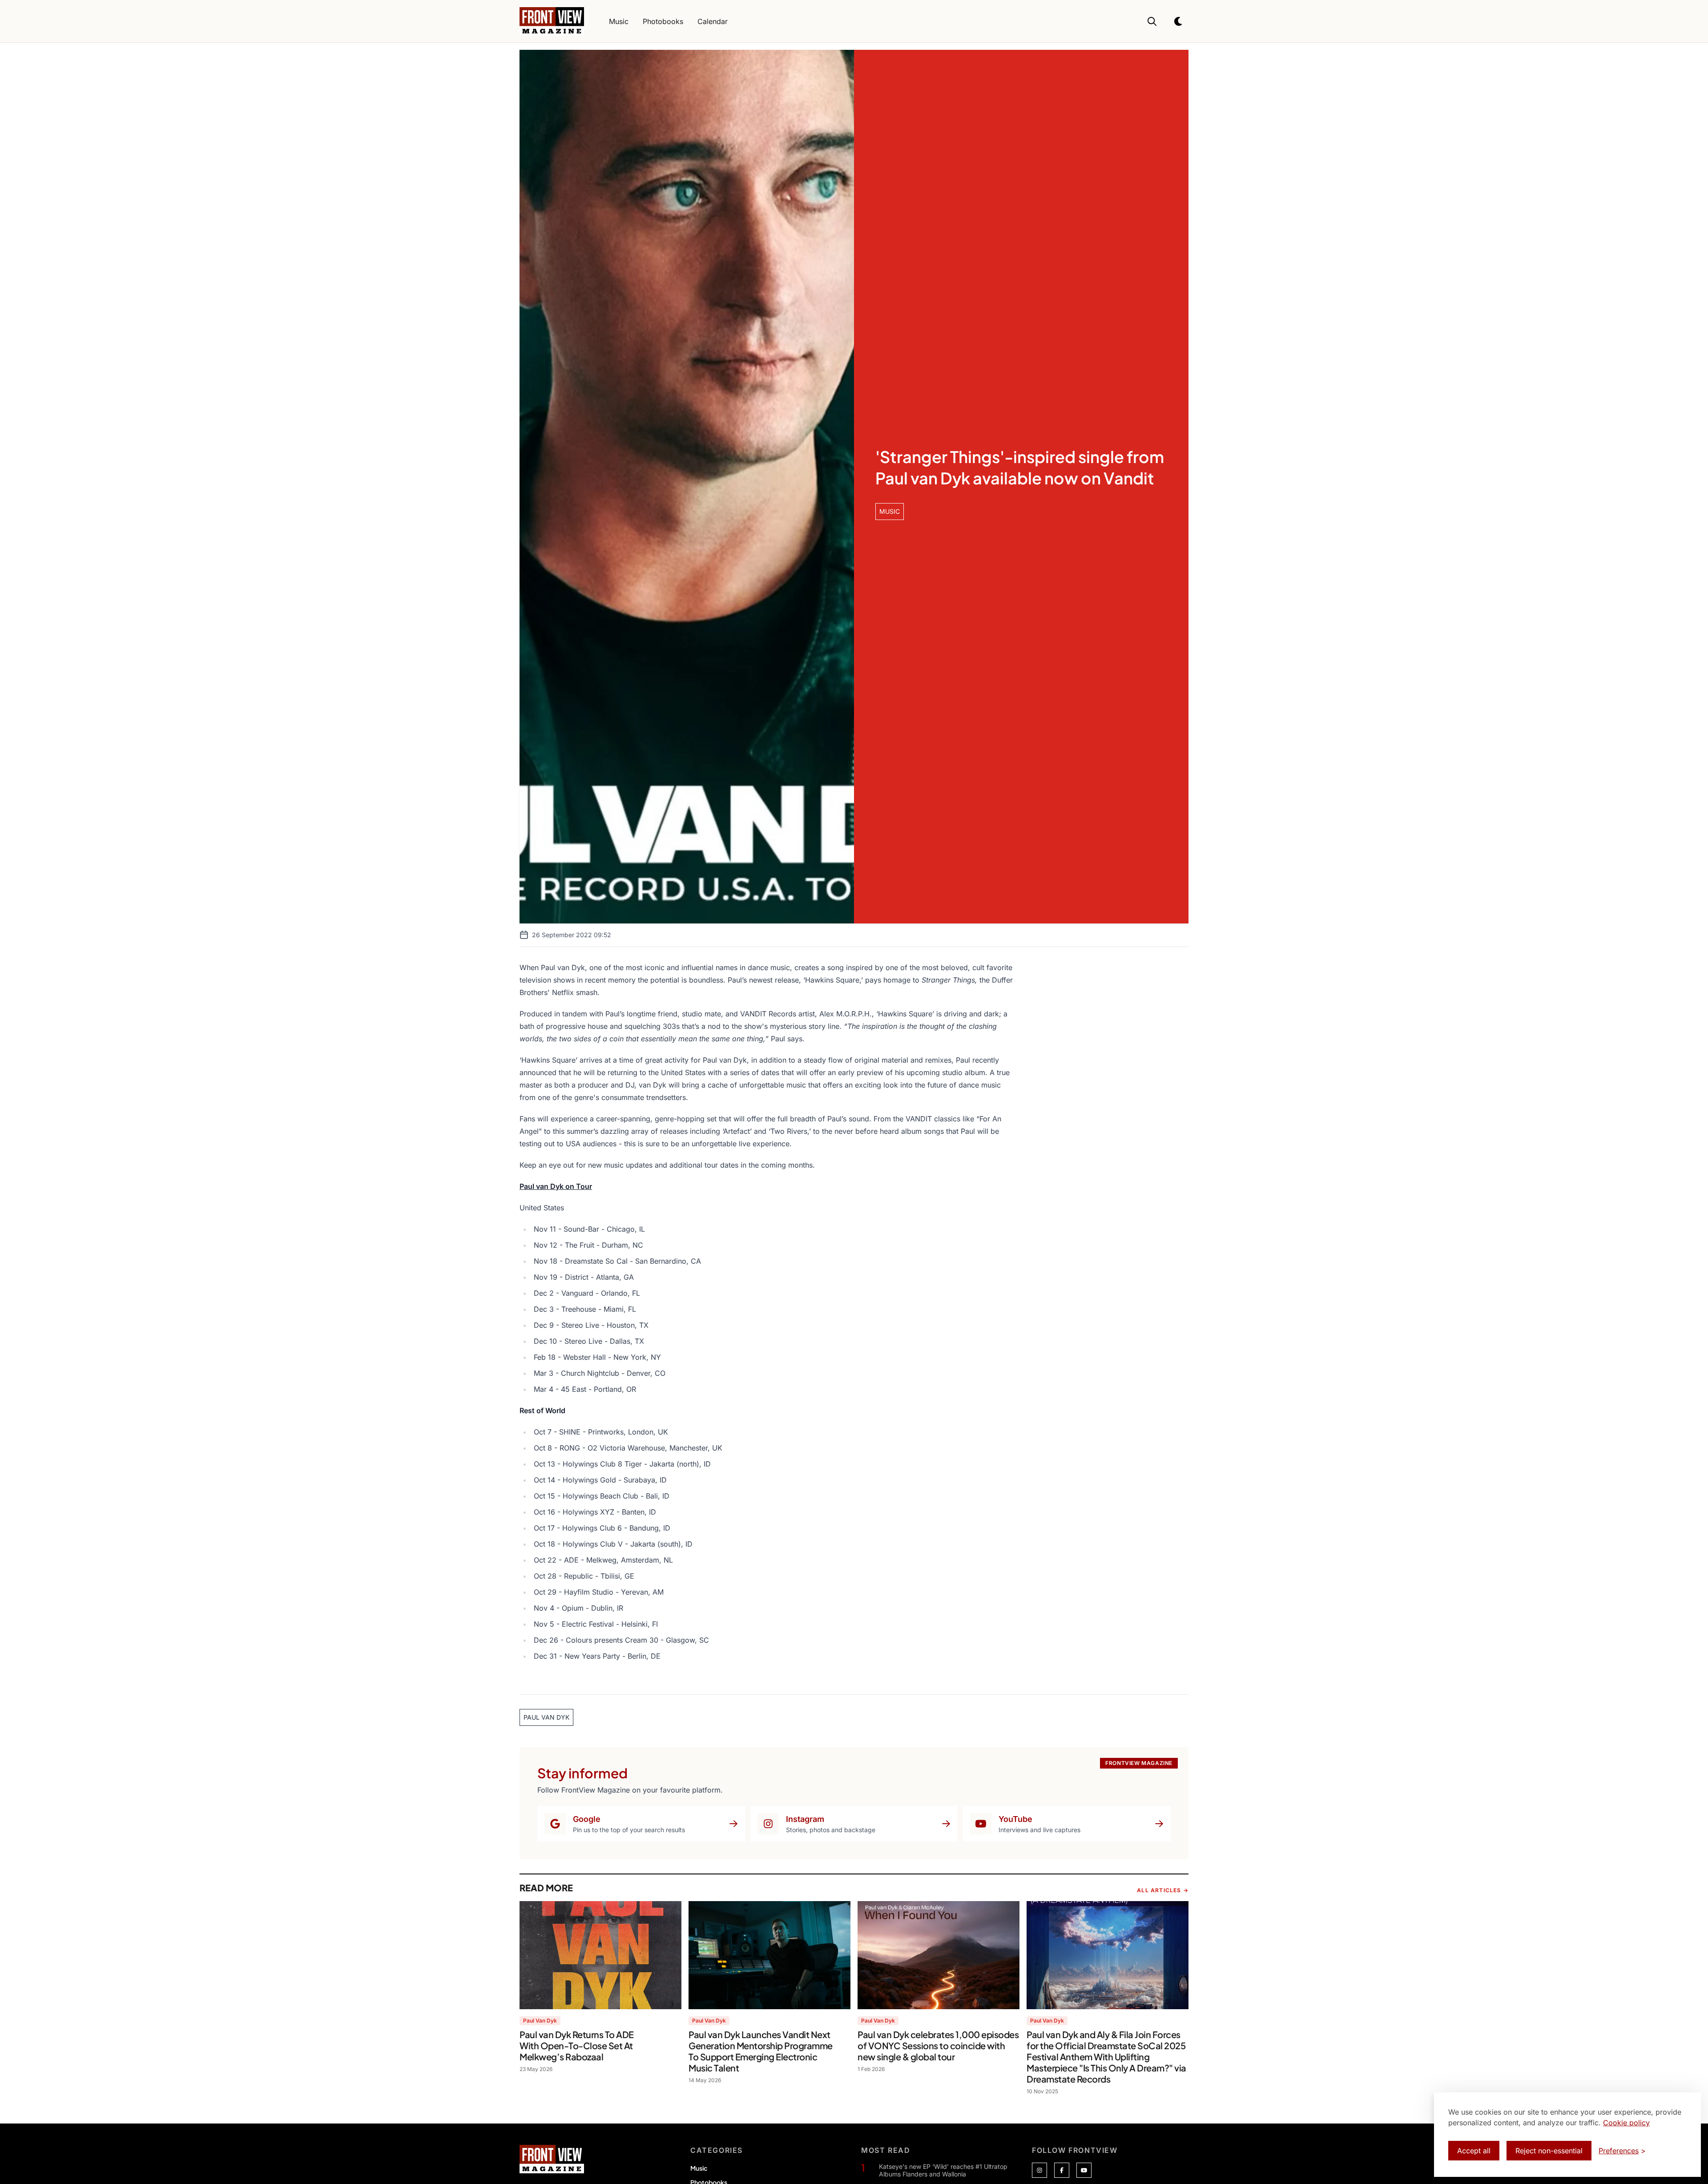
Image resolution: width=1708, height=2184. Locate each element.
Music (699, 2168)
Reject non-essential (1549, 2151)
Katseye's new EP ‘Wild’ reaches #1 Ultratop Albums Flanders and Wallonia (943, 2170)
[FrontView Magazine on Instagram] (1039, 2170)
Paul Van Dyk (540, 2021)
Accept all (1474, 2151)
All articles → (1163, 1890)
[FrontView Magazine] (552, 2159)
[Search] (1152, 21)
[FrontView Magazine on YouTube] (1084, 2170)
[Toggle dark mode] (1179, 21)
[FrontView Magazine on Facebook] (1062, 2170)
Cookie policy (1626, 2123)
